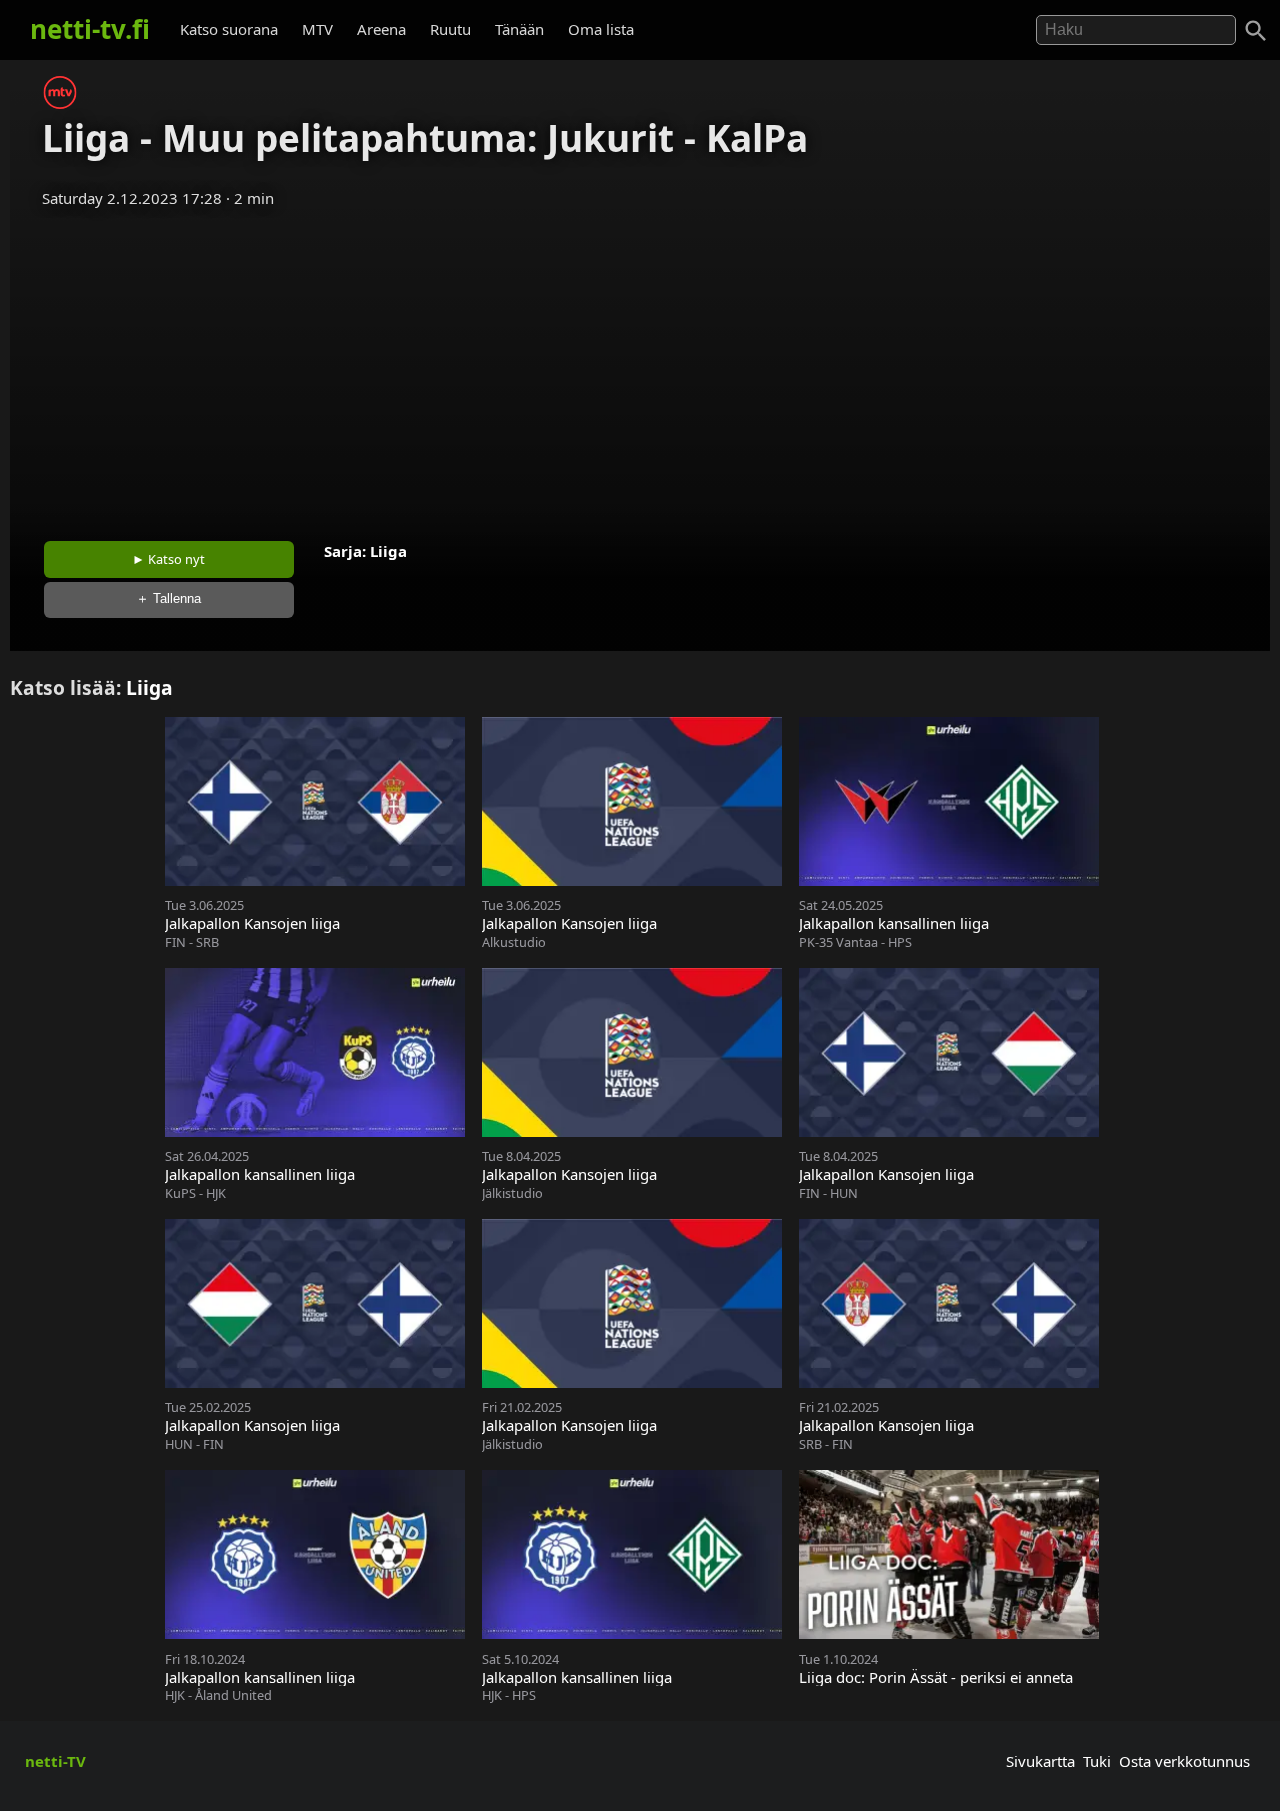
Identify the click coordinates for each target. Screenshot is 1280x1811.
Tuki (1097, 1761)
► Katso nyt (168, 559)
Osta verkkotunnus (1184, 1761)
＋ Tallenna (168, 598)
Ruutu (450, 29)
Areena (381, 29)
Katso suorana (229, 29)
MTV (317, 29)
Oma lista (601, 29)
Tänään (519, 29)
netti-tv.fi (90, 29)
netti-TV (55, 1761)
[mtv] (60, 103)
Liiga (388, 551)
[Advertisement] (640, 368)
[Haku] (1256, 31)
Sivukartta (1040, 1761)
